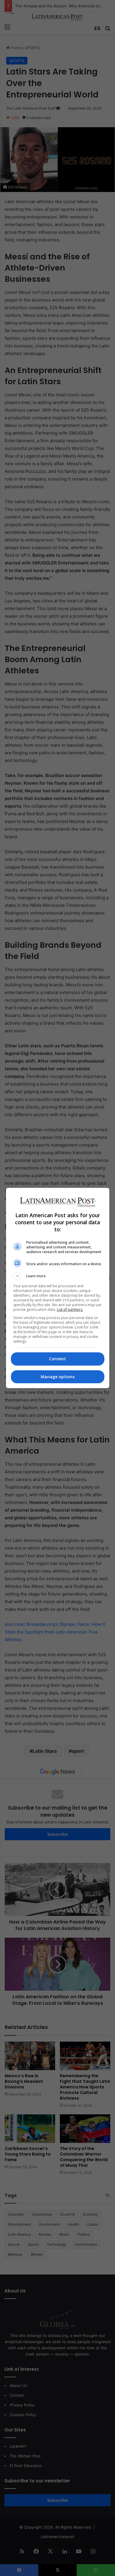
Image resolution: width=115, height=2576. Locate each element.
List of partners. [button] (70, 1309)
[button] (58, 1276)
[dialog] (58, 1288)
